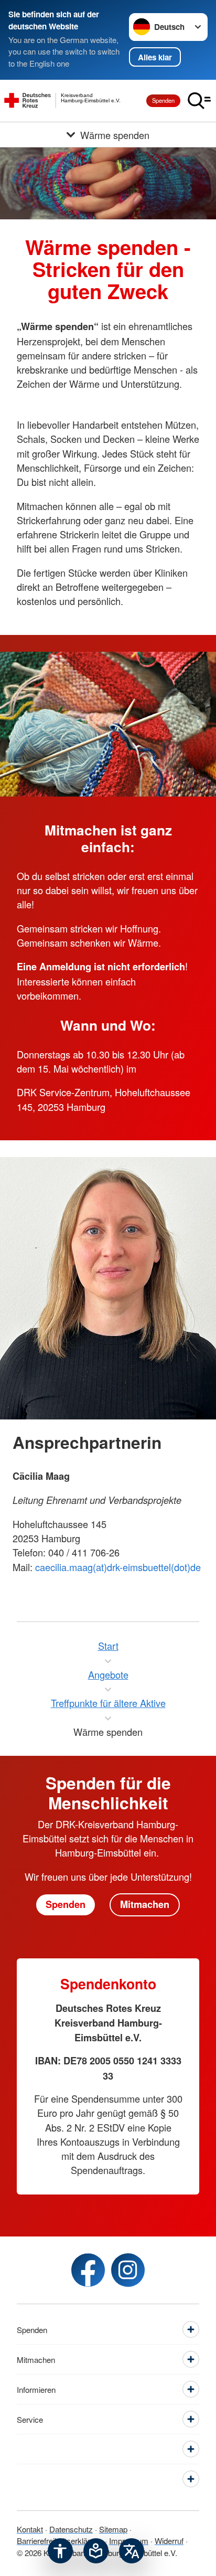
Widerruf (169, 2541)
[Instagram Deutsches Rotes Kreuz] (128, 2270)
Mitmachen (145, 1904)
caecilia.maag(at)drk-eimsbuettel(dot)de (118, 1567)
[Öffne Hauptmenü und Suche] (199, 101)
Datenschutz (71, 2529)
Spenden (163, 100)
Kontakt (30, 2529)
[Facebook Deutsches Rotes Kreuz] (88, 2270)
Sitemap (113, 2529)
